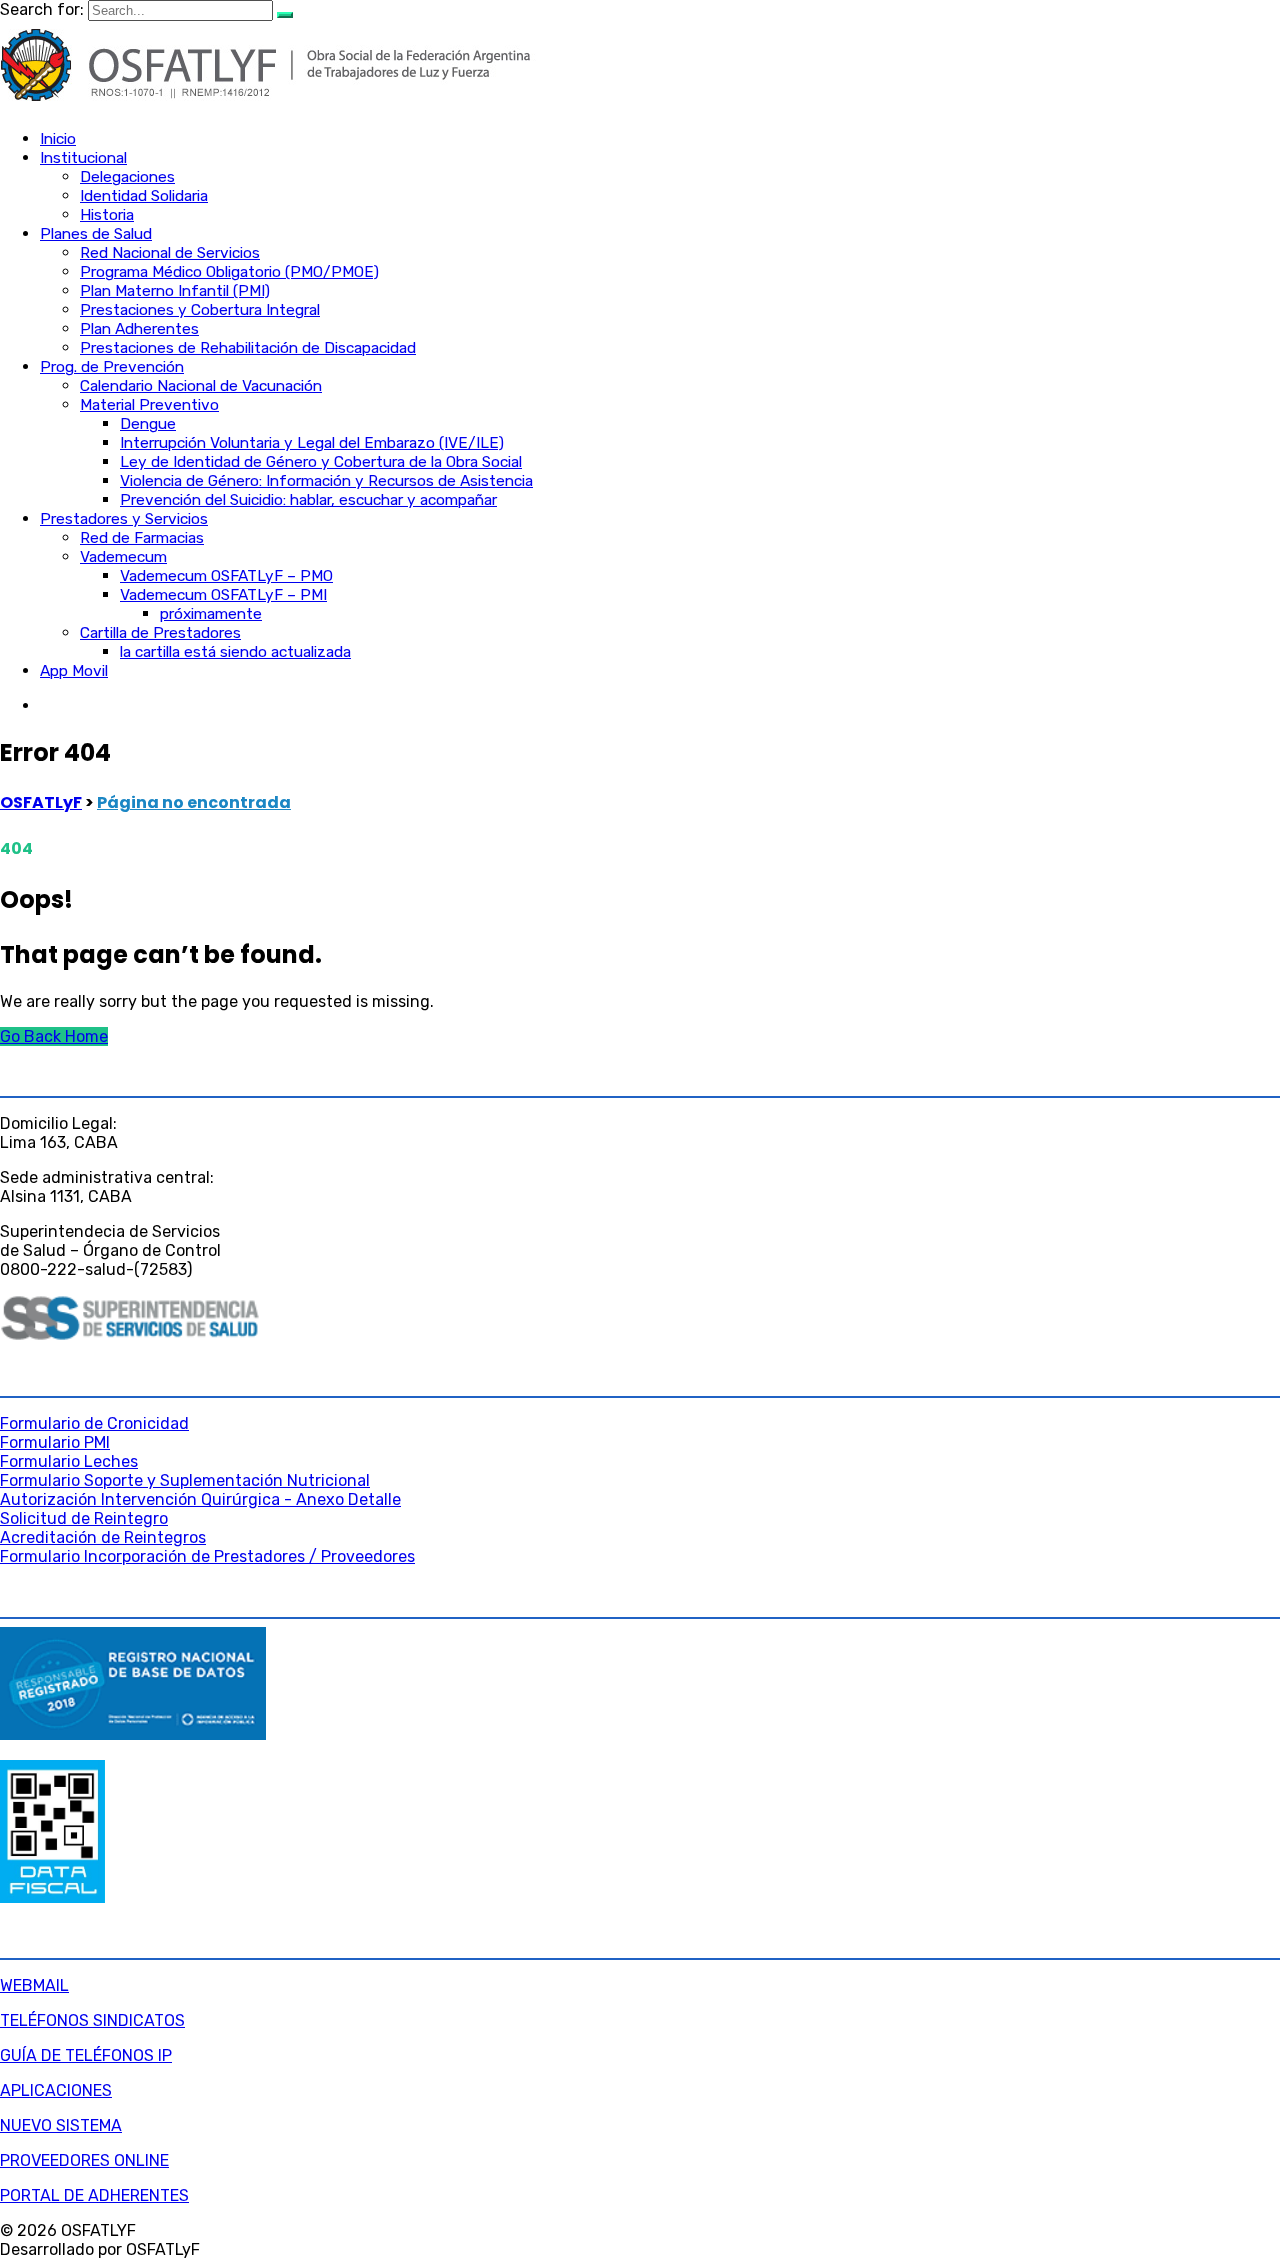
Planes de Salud (96, 234)
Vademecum (123, 557)
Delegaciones (127, 177)
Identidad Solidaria (144, 196)
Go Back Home (54, 1036)
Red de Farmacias (142, 538)
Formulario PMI (55, 1442)
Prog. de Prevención (112, 367)
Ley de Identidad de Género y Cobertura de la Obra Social (321, 462)
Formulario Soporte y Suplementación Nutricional (185, 1480)
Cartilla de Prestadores (160, 633)
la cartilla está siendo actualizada (235, 652)
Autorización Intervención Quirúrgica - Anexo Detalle (200, 1499)
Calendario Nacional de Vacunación (201, 386)
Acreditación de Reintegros (103, 1537)
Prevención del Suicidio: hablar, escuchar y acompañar (308, 500)
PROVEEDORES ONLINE (84, 2160)
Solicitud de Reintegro (84, 1518)
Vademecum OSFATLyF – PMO (226, 576)
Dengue (148, 424)
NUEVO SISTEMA (61, 2125)
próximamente (211, 614)
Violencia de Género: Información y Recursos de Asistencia (326, 481)
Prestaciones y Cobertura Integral (200, 310)
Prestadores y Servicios (124, 519)
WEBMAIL (34, 1985)
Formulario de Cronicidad (94, 1423)
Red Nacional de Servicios (170, 253)
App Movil (74, 671)
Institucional (83, 158)
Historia (107, 215)
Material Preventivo (149, 405)
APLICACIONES (56, 2090)
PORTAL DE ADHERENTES (94, 2195)
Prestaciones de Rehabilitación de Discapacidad (248, 348)
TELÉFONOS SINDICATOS (92, 2020)
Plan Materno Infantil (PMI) (175, 291)
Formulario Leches (69, 1461)
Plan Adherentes (139, 329)
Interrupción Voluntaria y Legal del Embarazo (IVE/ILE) (312, 443)
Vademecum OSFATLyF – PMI (223, 595)
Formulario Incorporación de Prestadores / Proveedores (207, 1556)
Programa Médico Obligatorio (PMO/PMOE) (229, 272)
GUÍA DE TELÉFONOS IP (86, 2055)
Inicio (58, 139)
